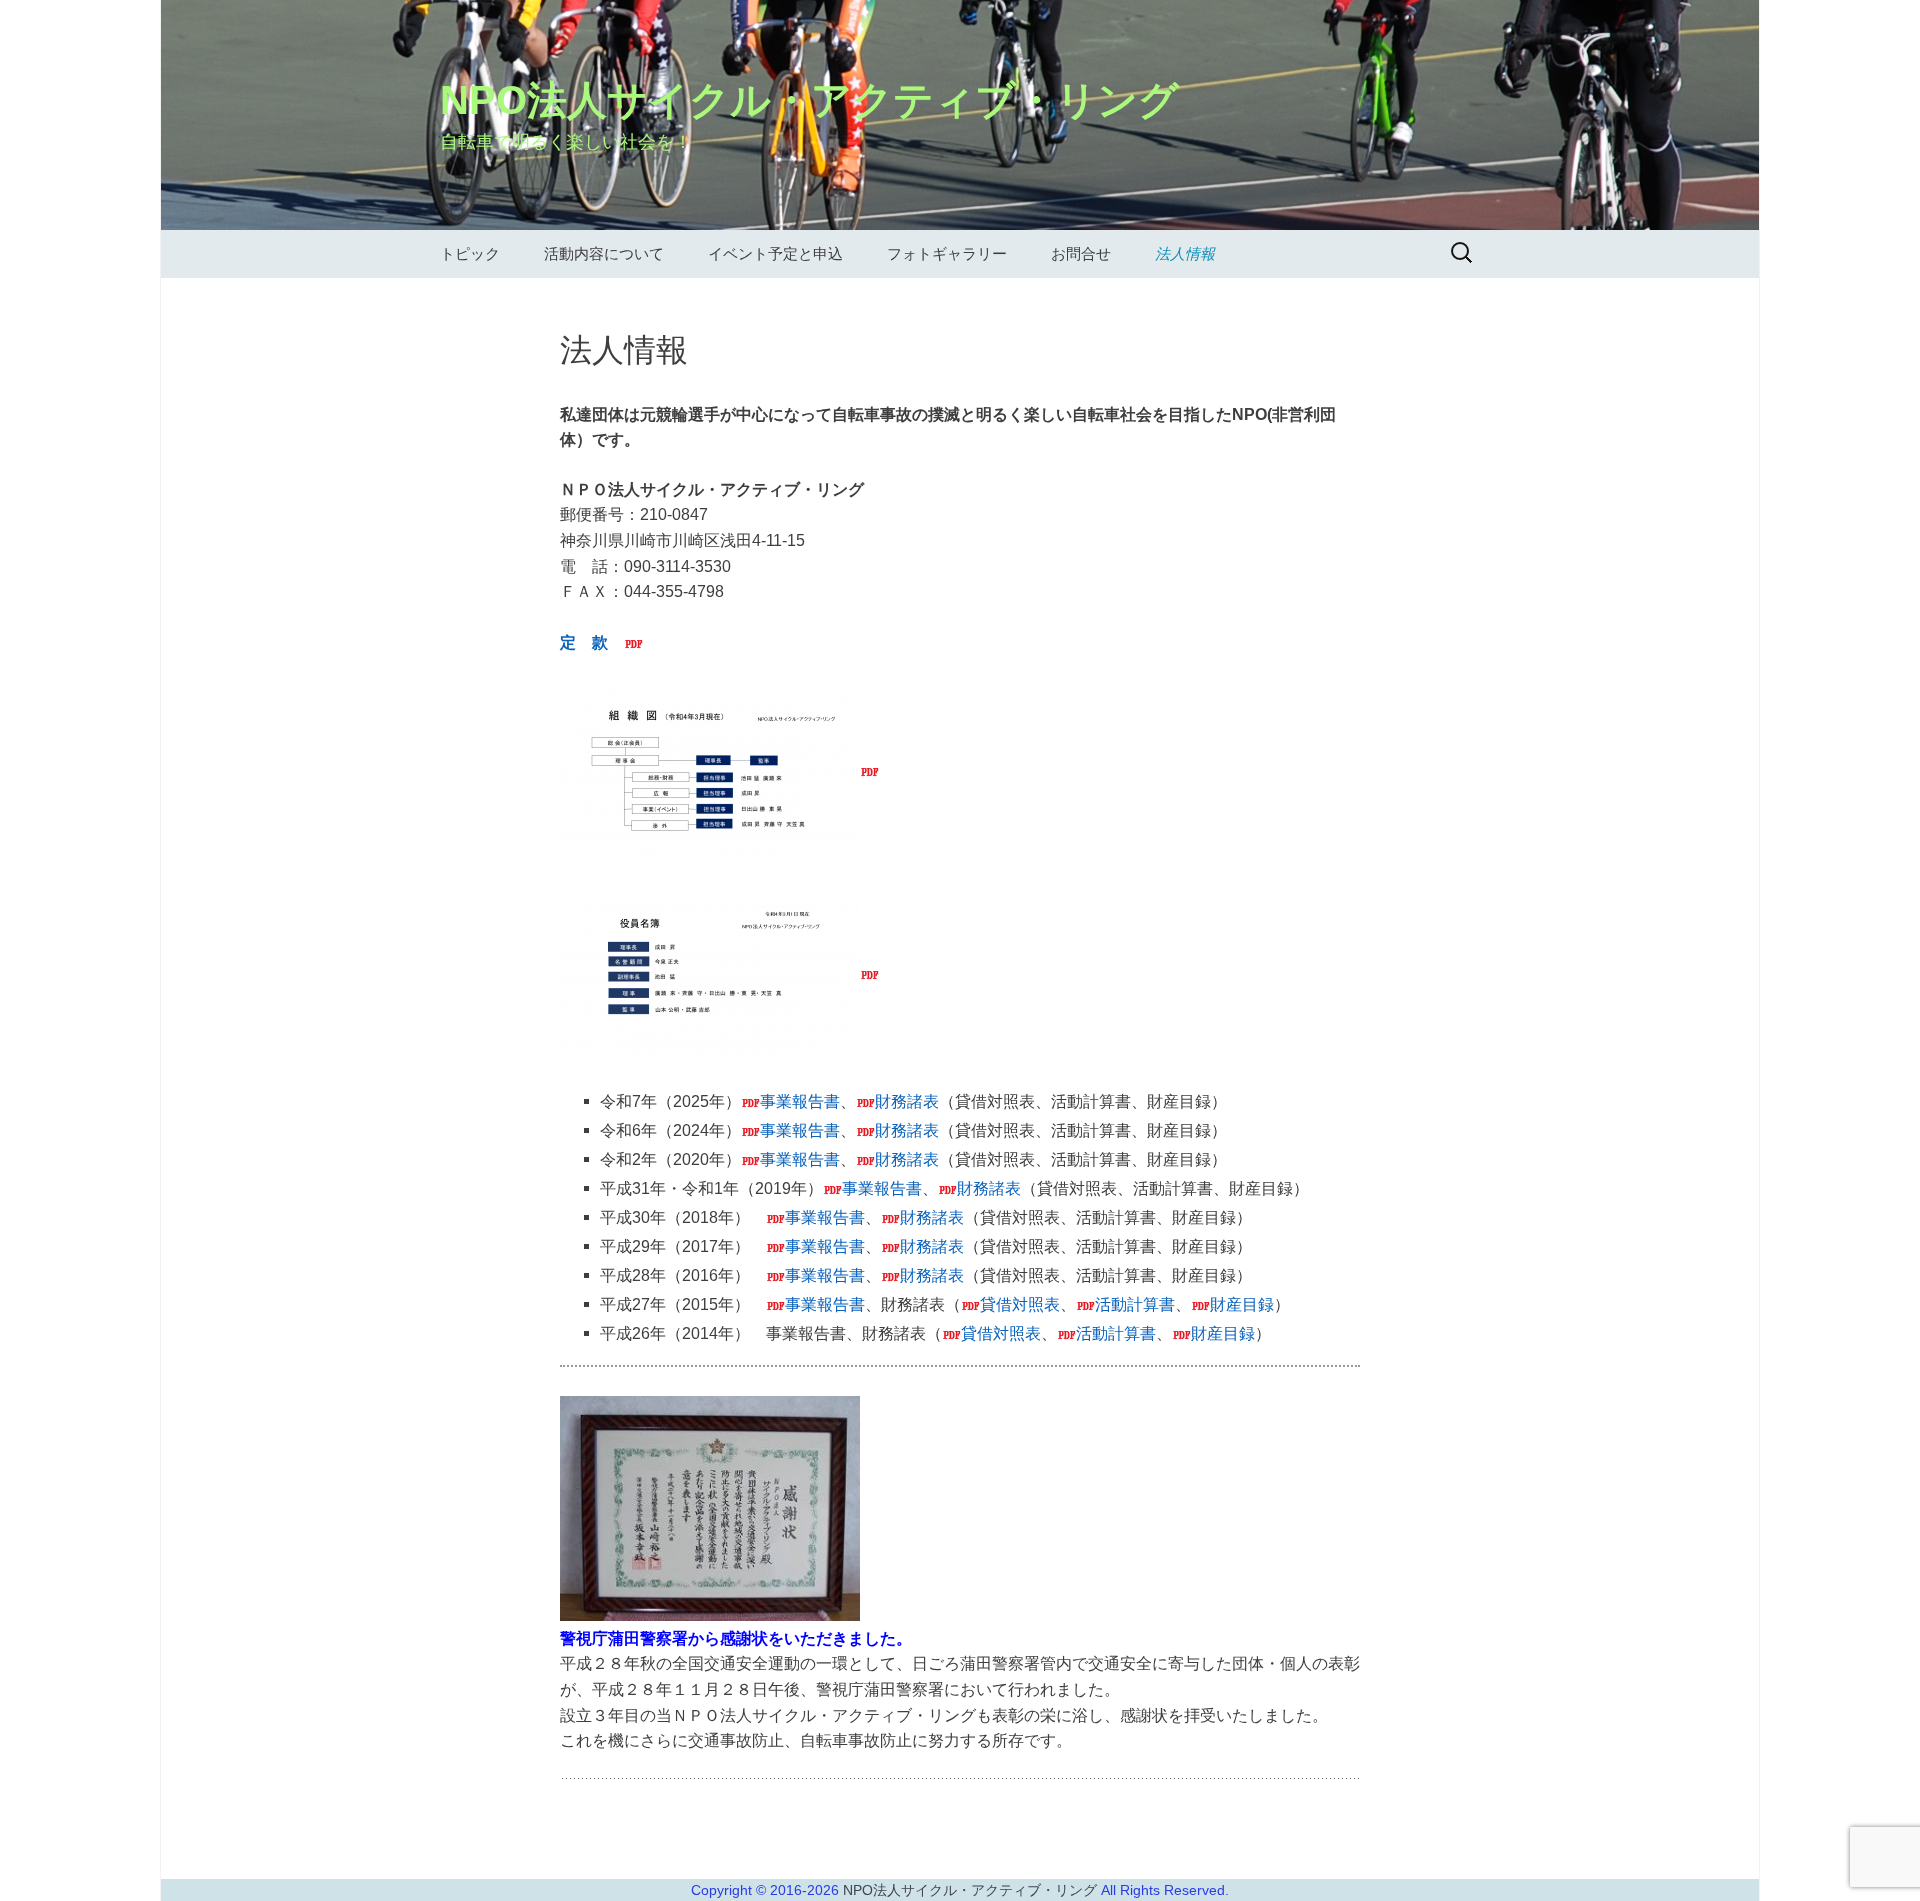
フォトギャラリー (947, 253)
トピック (470, 253)
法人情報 (1185, 253)
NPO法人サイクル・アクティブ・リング (972, 1890)
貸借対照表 (1020, 1303)
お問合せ (1081, 253)
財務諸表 (907, 1100)
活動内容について (604, 253)
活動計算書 (1135, 1303)
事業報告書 (800, 1100)
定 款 (584, 641)
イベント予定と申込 (775, 253)
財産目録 (1242, 1303)
